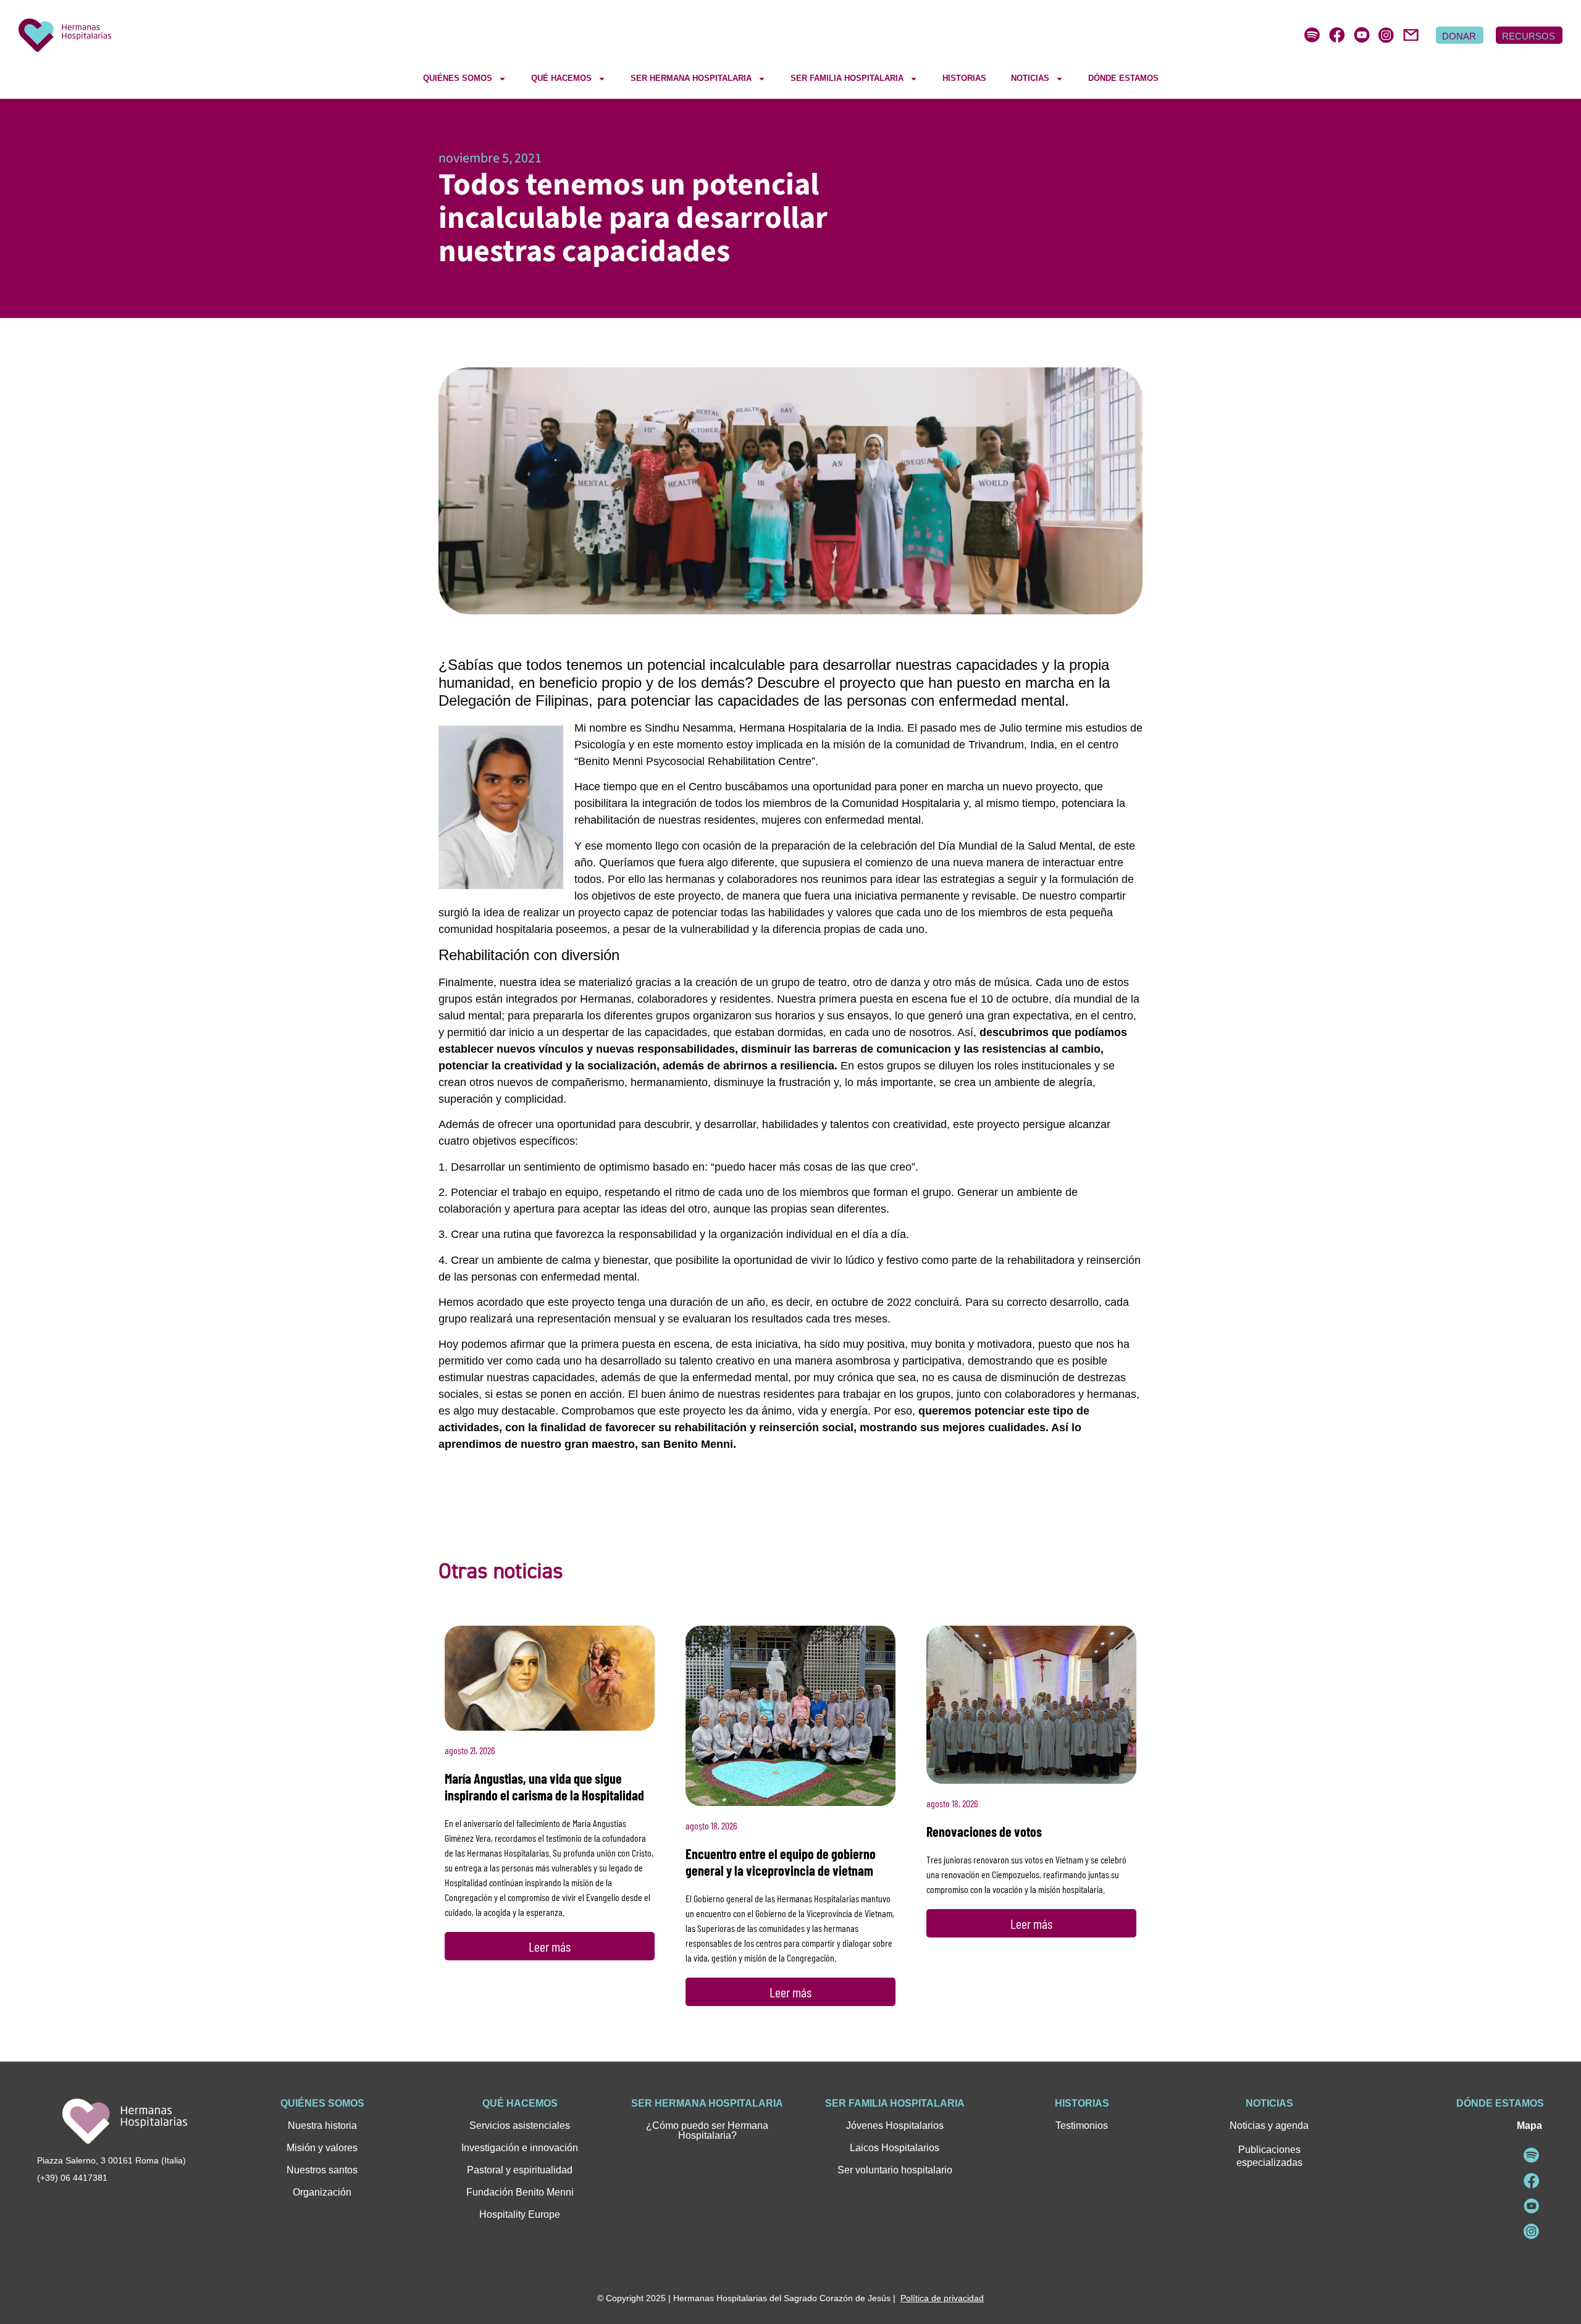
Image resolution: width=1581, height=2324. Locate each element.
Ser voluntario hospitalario (895, 2170)
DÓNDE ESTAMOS (1123, 78)
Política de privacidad (942, 2298)
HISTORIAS (964, 78)
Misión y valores (322, 2148)
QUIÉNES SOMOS (458, 78)
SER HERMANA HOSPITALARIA (691, 78)
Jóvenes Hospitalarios (895, 2125)
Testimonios (1082, 2125)
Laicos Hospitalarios (895, 2148)
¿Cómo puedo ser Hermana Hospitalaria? (707, 2130)
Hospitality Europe (520, 2214)
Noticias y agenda (1269, 2125)
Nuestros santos (322, 2170)
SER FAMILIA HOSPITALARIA (847, 78)
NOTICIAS (1030, 78)
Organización (322, 2192)
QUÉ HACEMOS (561, 78)
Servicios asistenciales (520, 2125)
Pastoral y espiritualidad (520, 2170)
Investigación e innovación (520, 2148)
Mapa (1529, 2125)
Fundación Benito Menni (520, 2192)
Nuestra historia (322, 2125)
